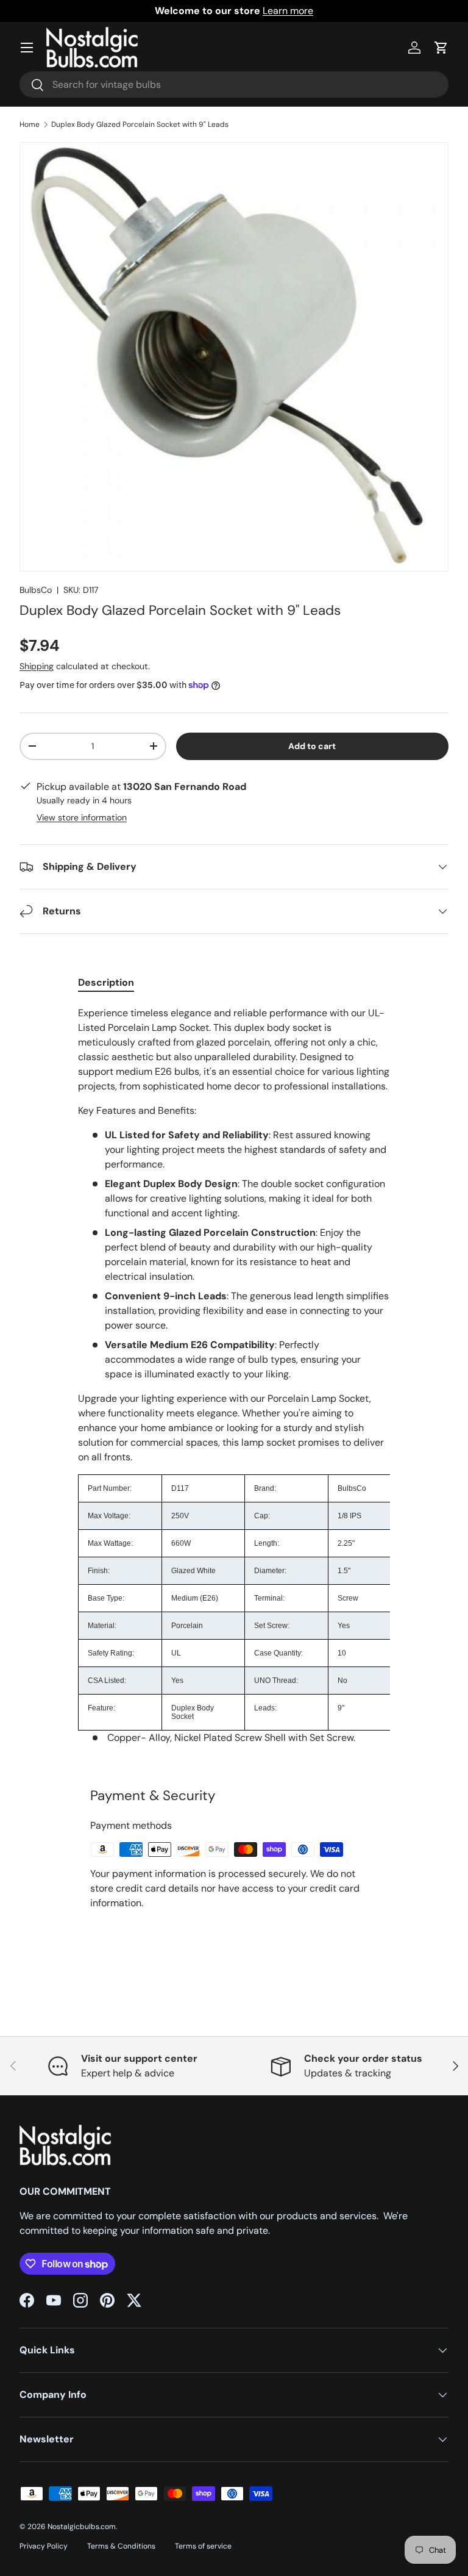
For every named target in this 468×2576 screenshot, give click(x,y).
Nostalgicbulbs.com (82, 2527)
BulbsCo (36, 590)
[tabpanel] (234, 1380)
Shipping (37, 666)
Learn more (288, 11)
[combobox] (234, 84)
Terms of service (203, 2546)
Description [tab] (106, 982)
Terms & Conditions (121, 2546)
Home (30, 124)
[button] (441, 48)
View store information (82, 817)
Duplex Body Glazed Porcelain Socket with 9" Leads (140, 124)
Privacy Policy (44, 2546)
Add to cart (312, 746)
